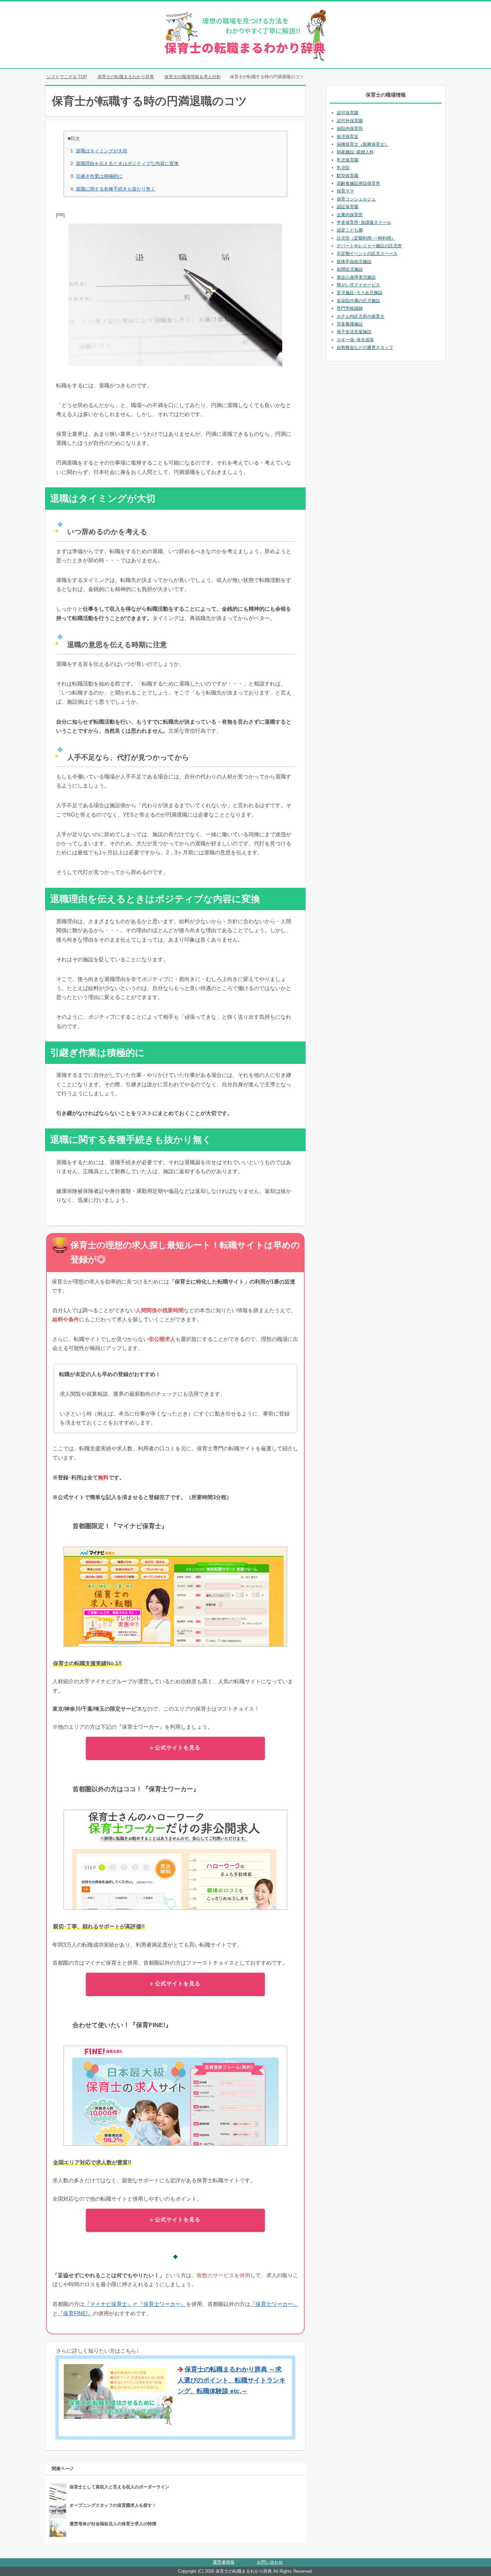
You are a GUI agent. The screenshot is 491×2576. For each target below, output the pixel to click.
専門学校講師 (350, 308)
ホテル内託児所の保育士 (361, 316)
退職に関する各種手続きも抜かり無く (116, 189)
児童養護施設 (350, 324)
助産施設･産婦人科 (355, 152)
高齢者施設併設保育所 (358, 183)
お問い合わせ (270, 2562)
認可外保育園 (350, 121)
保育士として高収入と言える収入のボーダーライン (119, 2487)
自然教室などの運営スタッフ (365, 347)
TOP (71, 77)
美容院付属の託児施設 (358, 301)
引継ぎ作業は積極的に (99, 176)
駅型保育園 (348, 176)
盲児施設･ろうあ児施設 (360, 293)
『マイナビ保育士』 (109, 2304)
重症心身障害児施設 (356, 277)
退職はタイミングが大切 (102, 151)
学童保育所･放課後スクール (364, 222)
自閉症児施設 (350, 269)
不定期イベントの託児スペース (367, 254)
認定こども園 (350, 230)
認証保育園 (348, 207)
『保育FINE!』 (75, 2313)
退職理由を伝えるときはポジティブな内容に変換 (127, 163)
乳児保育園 (348, 160)
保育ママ (345, 191)
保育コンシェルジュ (356, 199)
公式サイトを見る (178, 1748)
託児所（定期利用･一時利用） (366, 238)
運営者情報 (224, 2562)
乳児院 (343, 168)
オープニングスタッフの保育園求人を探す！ (113, 2505)
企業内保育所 (350, 215)
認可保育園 (348, 113)
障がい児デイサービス (358, 285)
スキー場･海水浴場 (355, 340)
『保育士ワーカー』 (162, 2304)
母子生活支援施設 (354, 332)
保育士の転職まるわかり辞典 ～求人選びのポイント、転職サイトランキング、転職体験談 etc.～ (232, 2380)
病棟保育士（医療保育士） (363, 144)
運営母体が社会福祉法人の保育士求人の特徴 (113, 2524)
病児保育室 (348, 137)
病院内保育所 (350, 129)
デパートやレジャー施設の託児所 (369, 246)
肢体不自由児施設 (354, 262)
